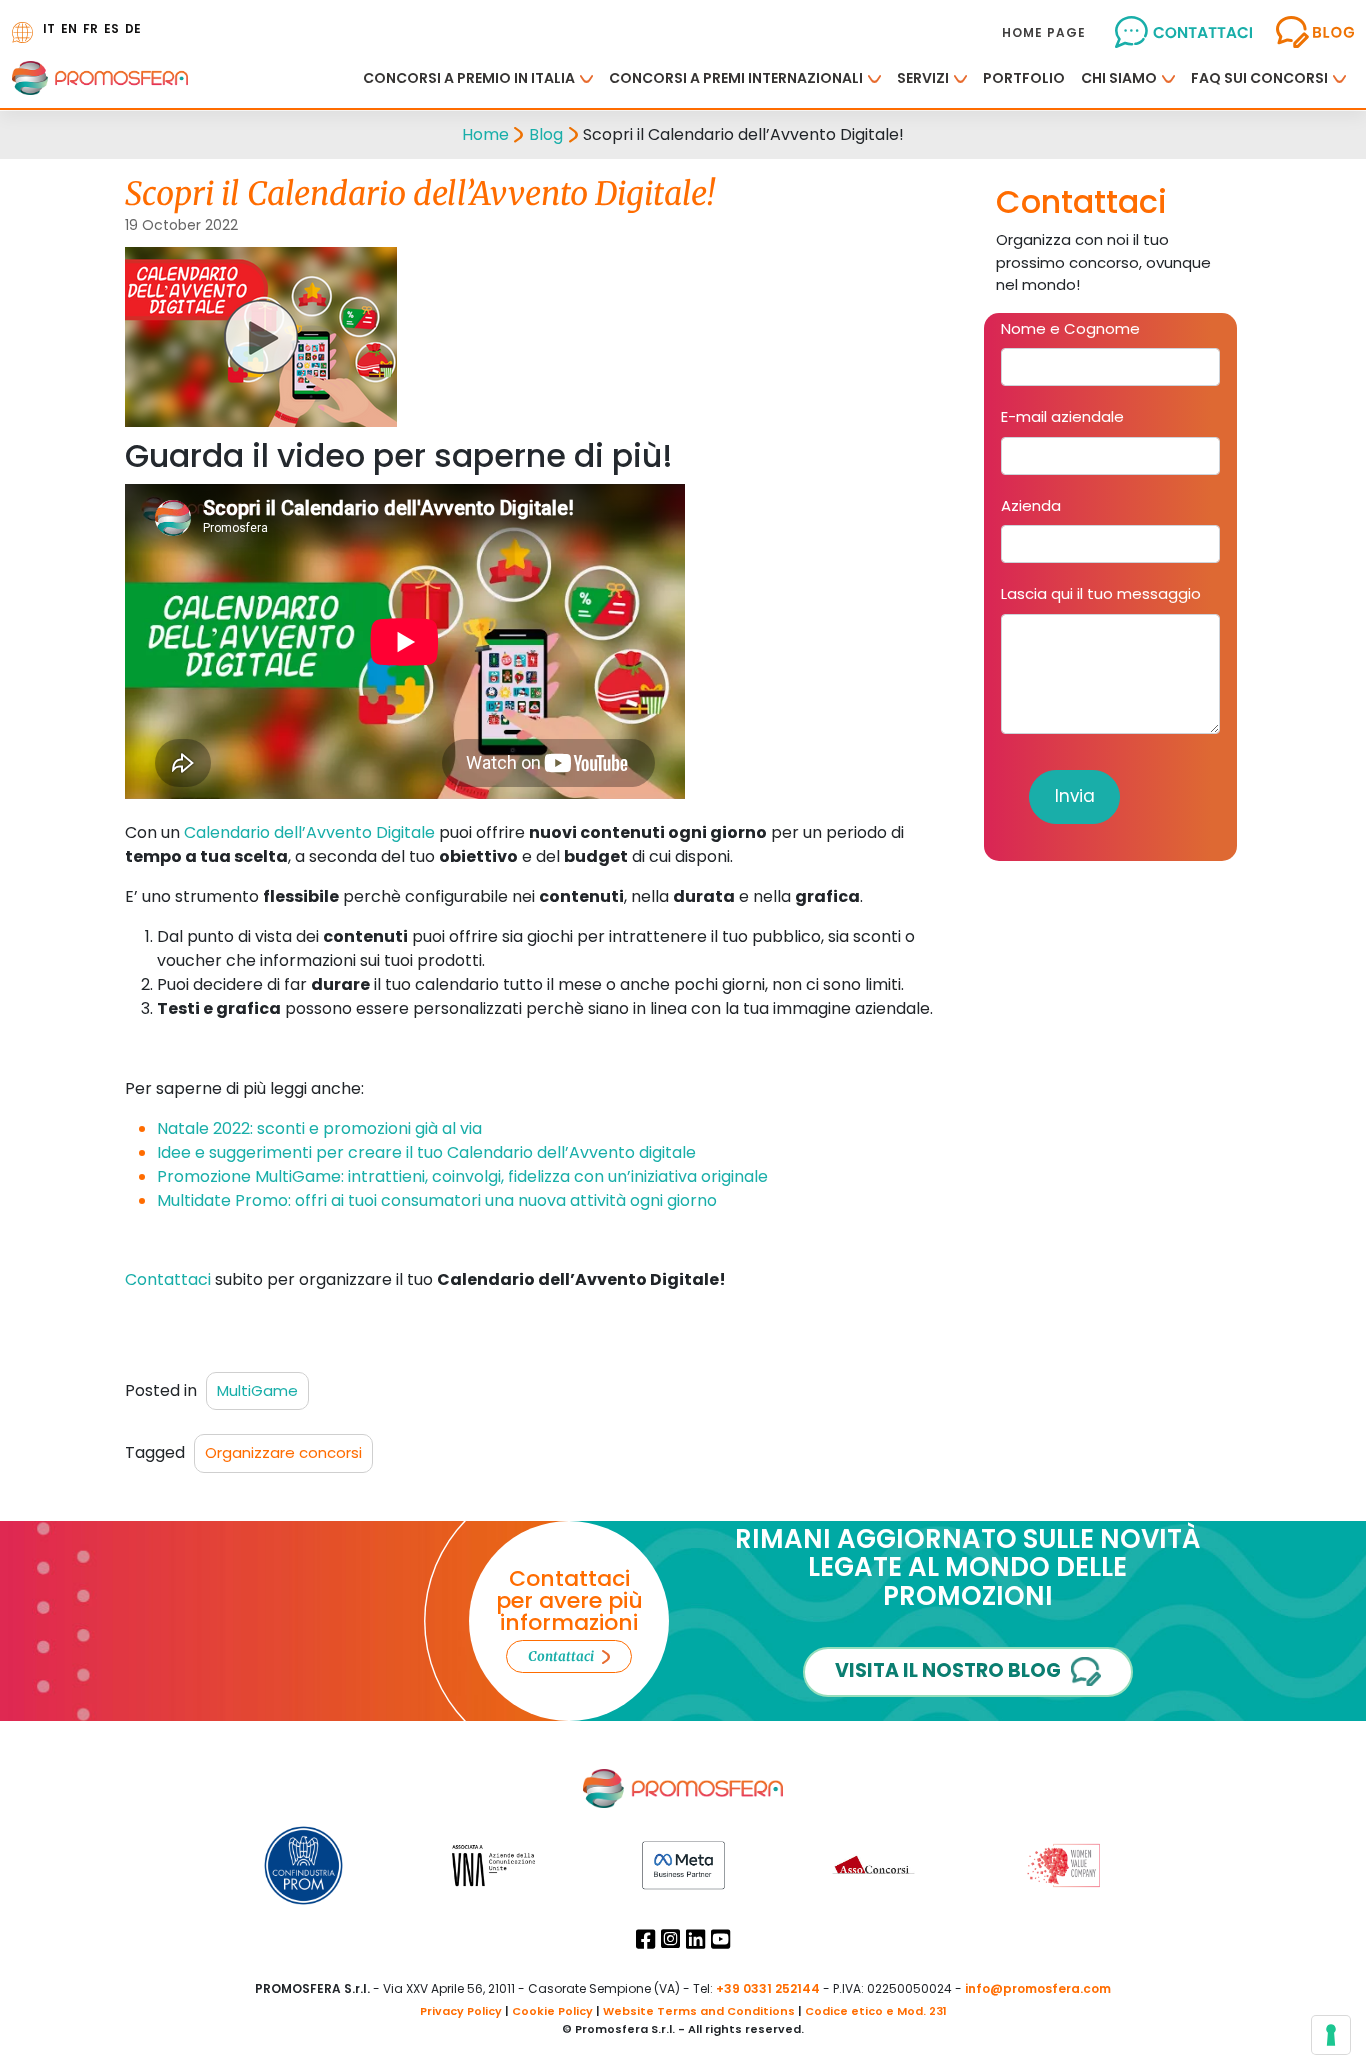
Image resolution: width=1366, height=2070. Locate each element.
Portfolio (1024, 78)
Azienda (1031, 505)
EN (69, 28)
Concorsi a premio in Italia (469, 78)
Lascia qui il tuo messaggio (1101, 593)
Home (485, 134)
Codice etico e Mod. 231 (876, 2011)
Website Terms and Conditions (699, 2011)
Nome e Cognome (1070, 328)
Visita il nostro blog (948, 1670)
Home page (1044, 32)
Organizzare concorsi (283, 1452)
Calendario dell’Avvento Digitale (309, 832)
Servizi (923, 78)
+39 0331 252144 (768, 1988)
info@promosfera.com (1038, 1988)
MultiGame (257, 1390)
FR (90, 28)
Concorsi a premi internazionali (736, 78)
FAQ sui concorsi (1259, 78)
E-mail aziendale (1062, 416)
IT (49, 28)
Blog (546, 134)
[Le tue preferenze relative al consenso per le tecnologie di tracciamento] (1331, 2035)
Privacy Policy (461, 2011)
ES (111, 28)
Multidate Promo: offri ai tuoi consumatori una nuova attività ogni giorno (437, 1200)
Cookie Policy (552, 2011)
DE (133, 28)
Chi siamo (1119, 78)
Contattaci (168, 1279)
